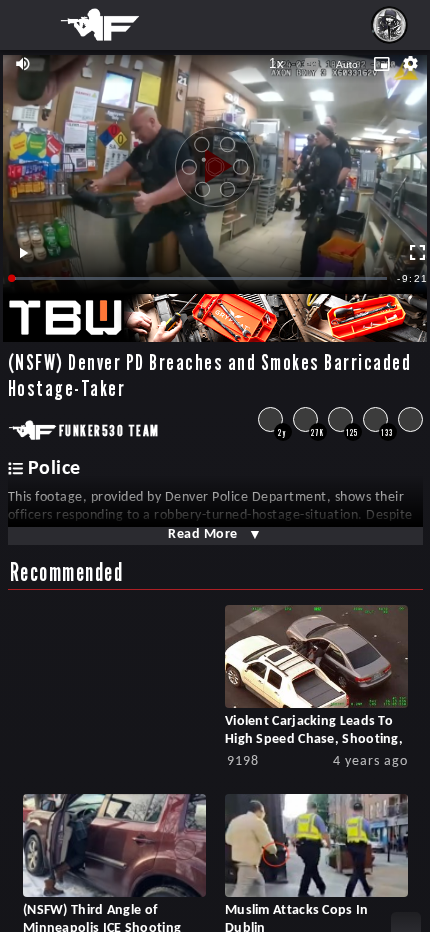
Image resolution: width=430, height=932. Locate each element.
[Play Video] (215, 159)
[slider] (200, 278)
